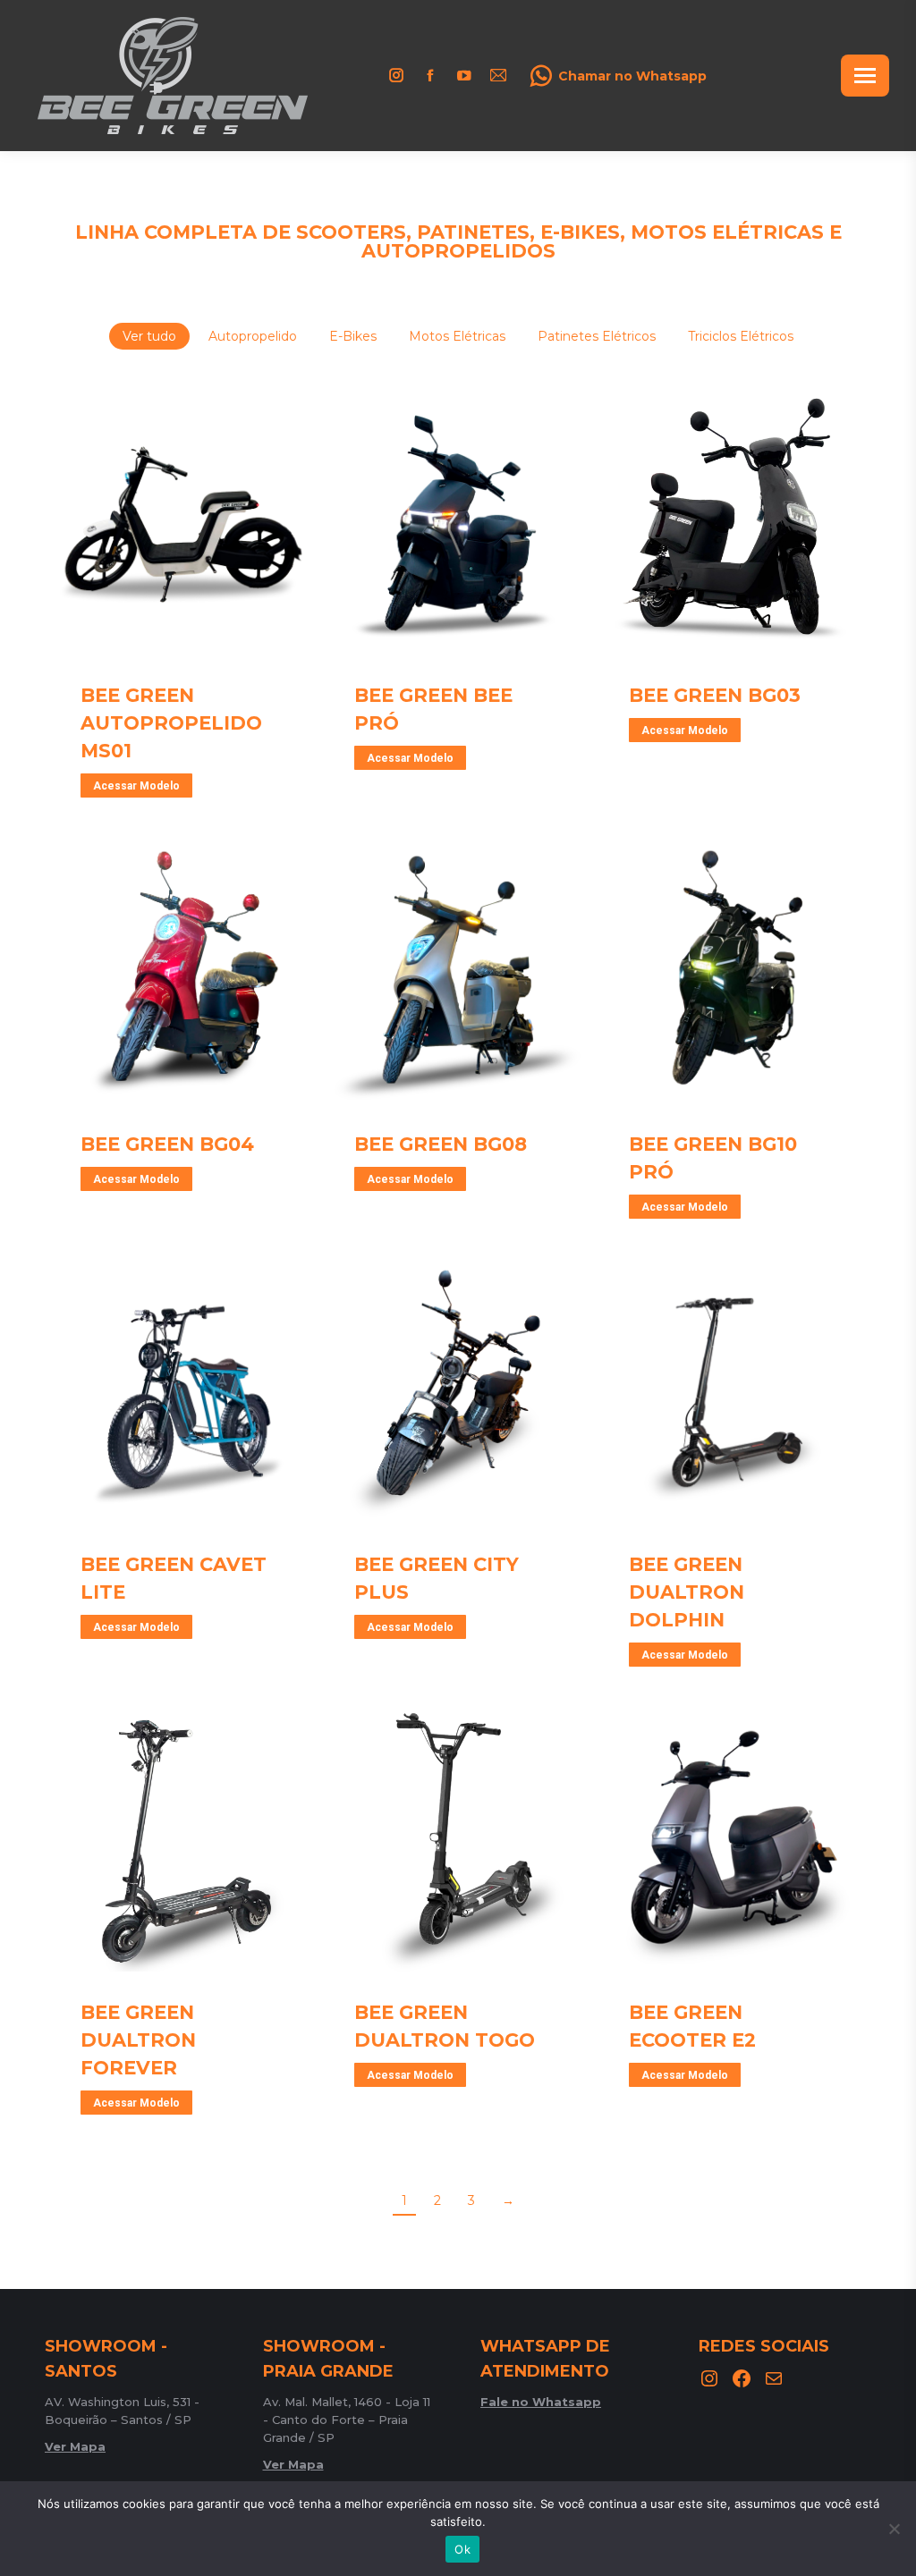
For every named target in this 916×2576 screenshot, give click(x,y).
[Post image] (184, 524)
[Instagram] (709, 2378)
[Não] (894, 2529)
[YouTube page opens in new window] (464, 75)
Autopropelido (253, 336)
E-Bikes (353, 336)
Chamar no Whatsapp (632, 76)
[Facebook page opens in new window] (430, 75)
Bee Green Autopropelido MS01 (171, 723)
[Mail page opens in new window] (498, 75)
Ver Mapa (75, 2446)
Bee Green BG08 (441, 1144)
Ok (462, 2549)
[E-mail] (774, 2378)
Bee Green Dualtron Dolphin (687, 1592)
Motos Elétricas (457, 336)
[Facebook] (742, 2378)
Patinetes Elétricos (597, 336)
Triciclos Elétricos (741, 336)
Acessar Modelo (136, 786)
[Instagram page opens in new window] (396, 75)
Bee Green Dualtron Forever (138, 2040)
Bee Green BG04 (167, 1144)
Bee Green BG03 (715, 695)
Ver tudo (149, 336)
